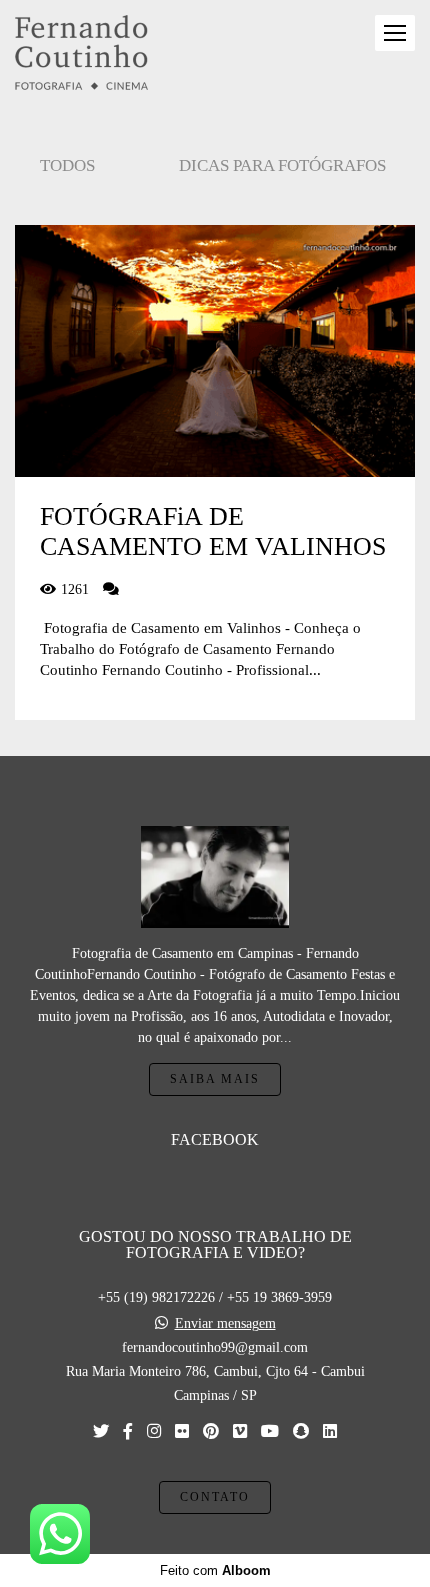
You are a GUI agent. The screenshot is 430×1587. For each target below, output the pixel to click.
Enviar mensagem (225, 1324)
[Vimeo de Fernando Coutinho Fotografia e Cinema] (240, 1431)
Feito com (215, 1570)
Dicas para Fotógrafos (282, 165)
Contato (215, 1497)
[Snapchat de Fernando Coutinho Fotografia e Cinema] (301, 1431)
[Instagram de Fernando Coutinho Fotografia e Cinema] (154, 1431)
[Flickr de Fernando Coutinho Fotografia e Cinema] (182, 1431)
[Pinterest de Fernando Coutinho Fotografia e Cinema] (211, 1431)
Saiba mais (215, 1079)
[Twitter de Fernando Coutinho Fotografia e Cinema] (101, 1431)
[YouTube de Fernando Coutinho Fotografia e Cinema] (270, 1431)
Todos (67, 165)
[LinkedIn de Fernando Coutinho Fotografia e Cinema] (330, 1431)
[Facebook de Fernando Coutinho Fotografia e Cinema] (128, 1431)
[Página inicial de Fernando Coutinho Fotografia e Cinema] (81, 54)
